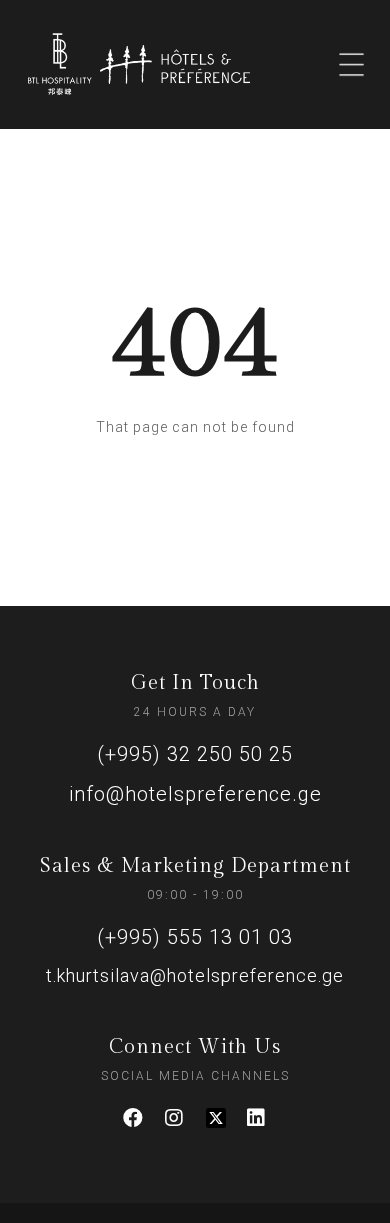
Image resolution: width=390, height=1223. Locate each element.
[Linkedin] (257, 1118)
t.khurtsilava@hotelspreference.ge (195, 975)
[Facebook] (134, 1118)
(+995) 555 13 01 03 (195, 937)
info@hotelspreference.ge (195, 794)
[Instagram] (175, 1118)
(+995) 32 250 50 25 (195, 754)
